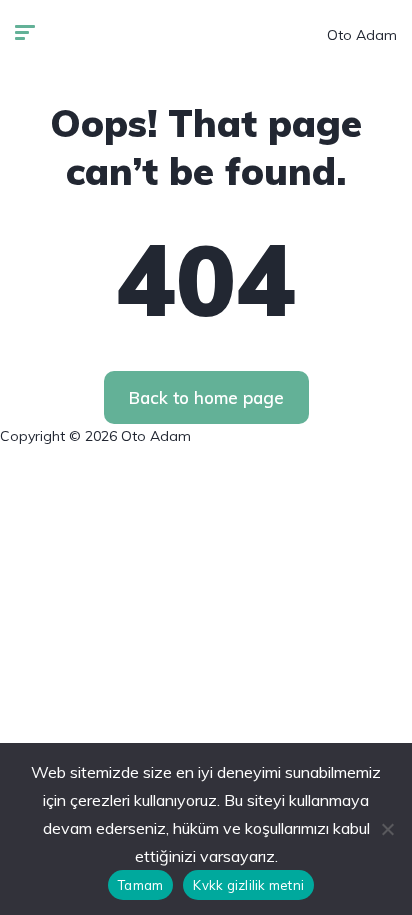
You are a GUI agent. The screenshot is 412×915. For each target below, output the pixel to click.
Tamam (140, 885)
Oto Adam (362, 35)
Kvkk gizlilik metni (248, 885)
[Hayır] (387, 829)
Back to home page (206, 397)
